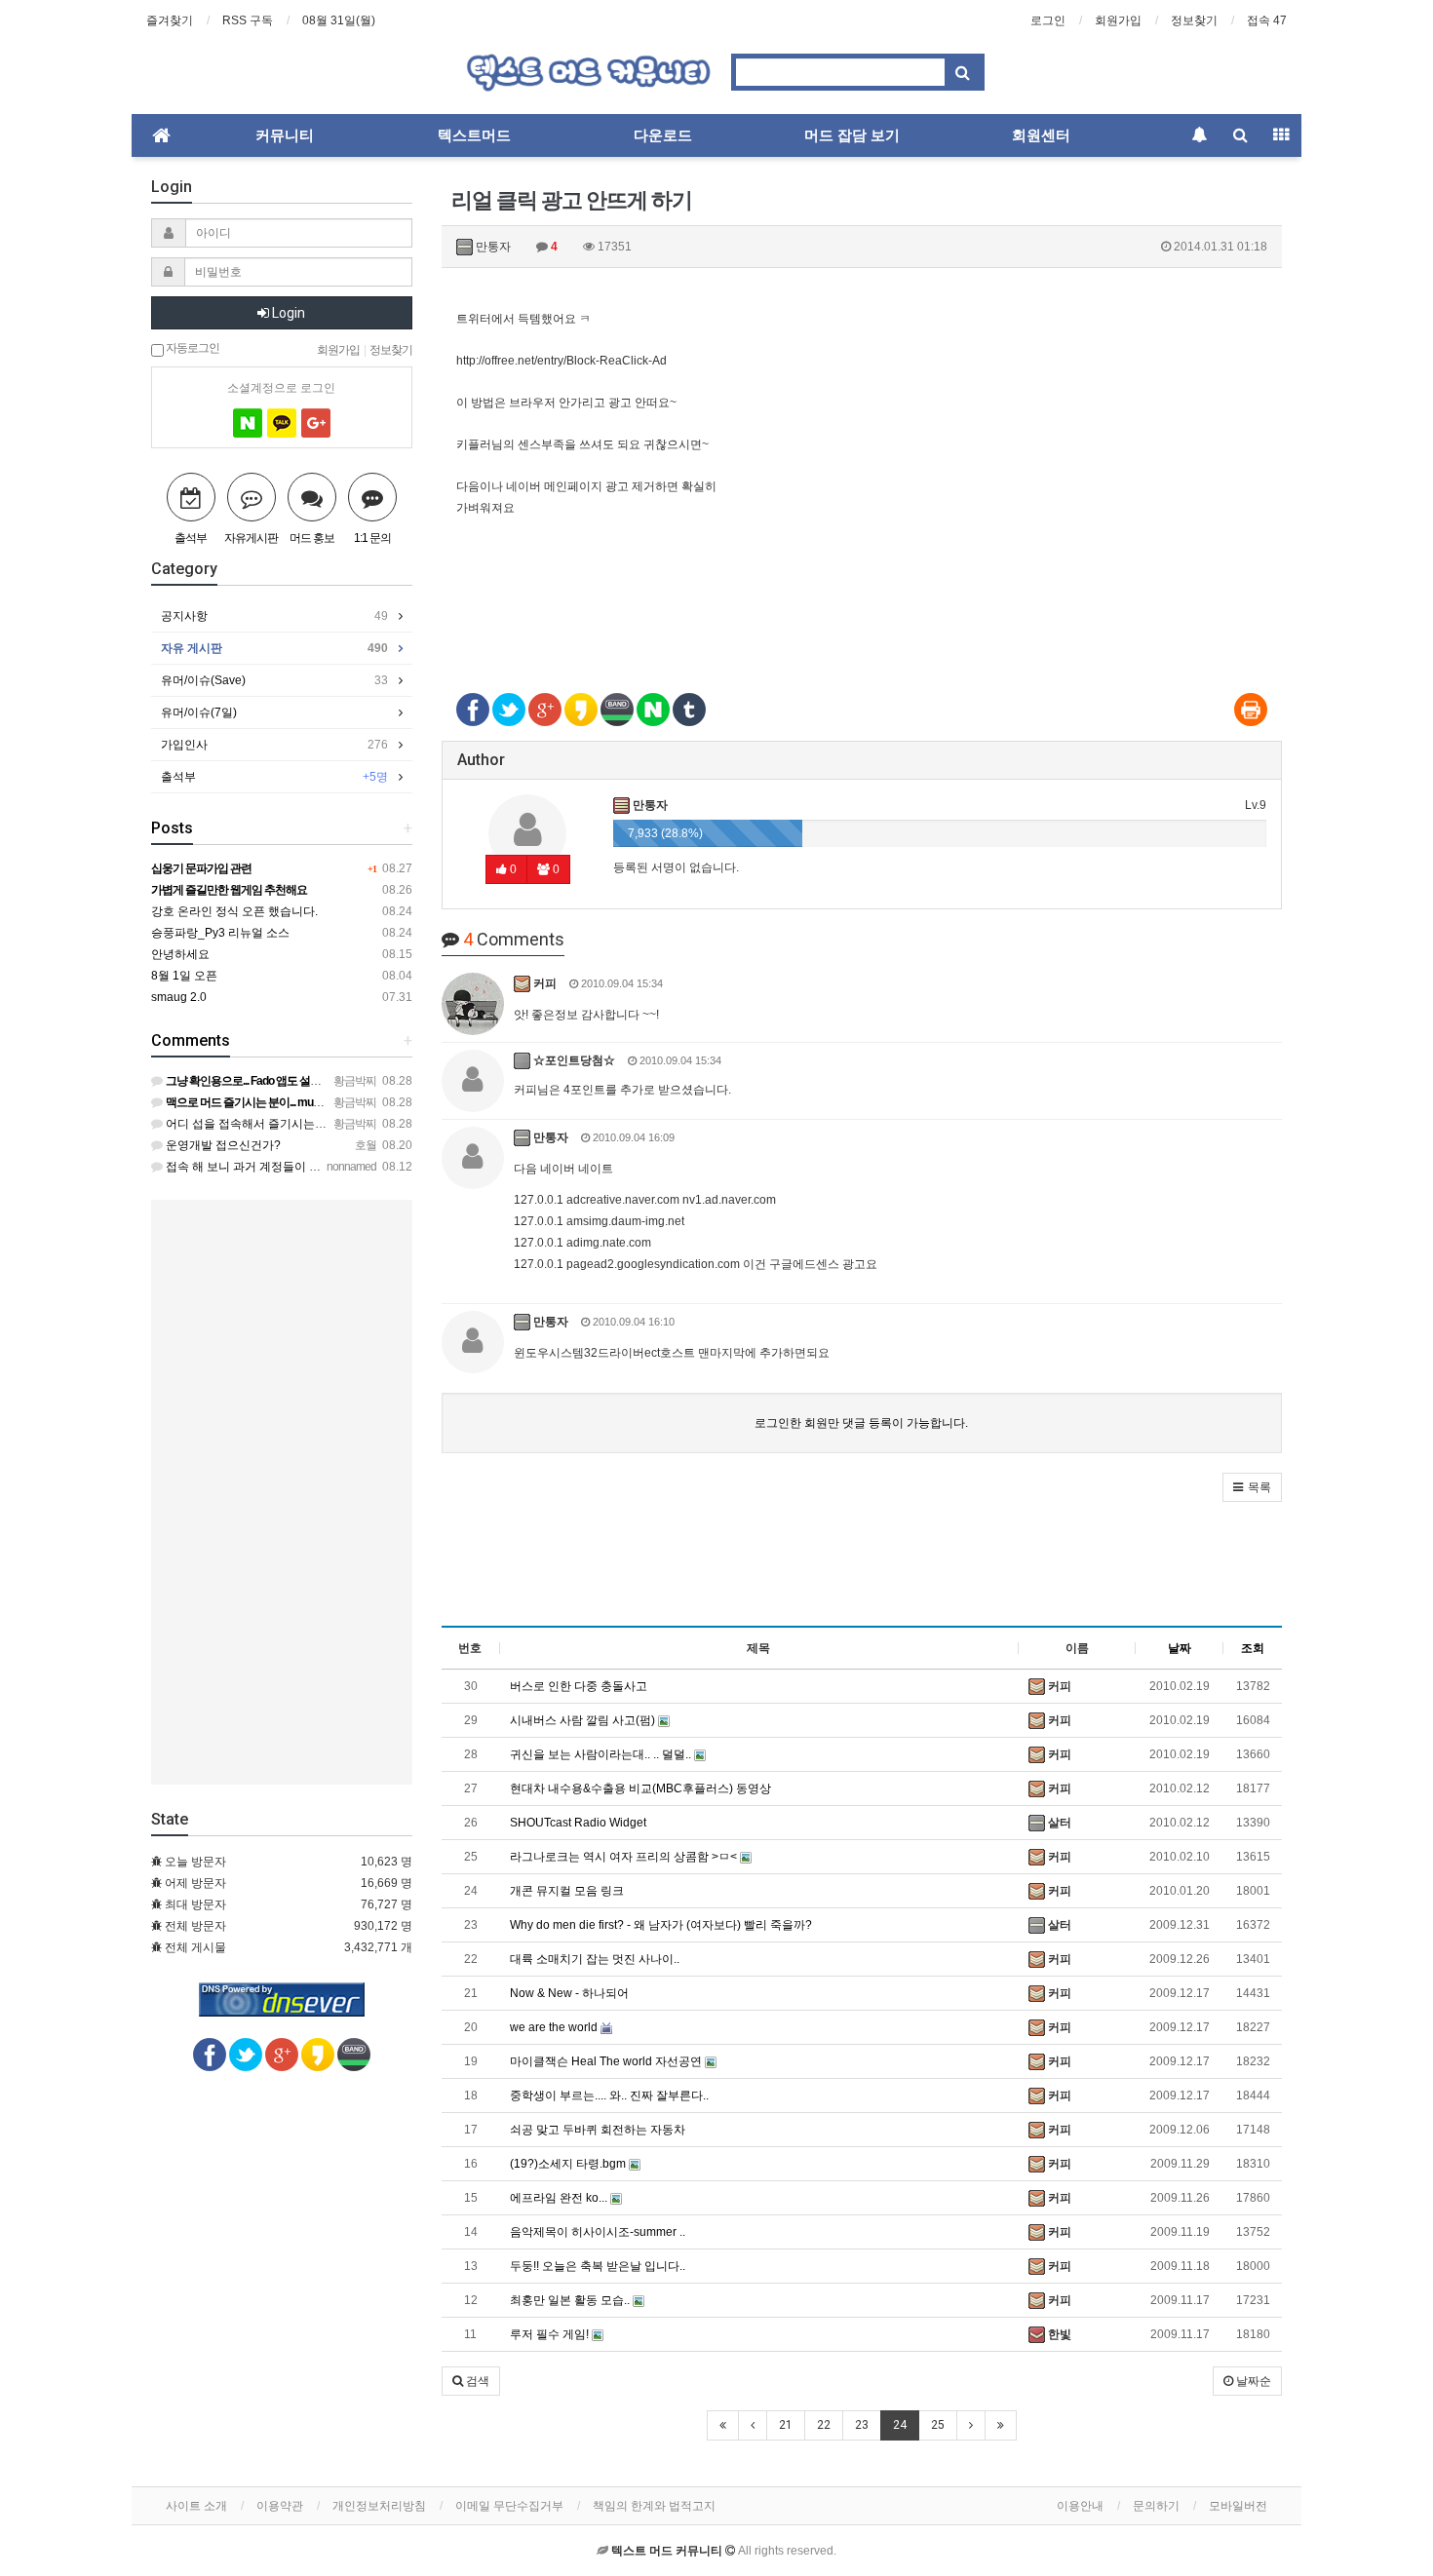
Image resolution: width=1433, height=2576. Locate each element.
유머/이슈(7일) (199, 712)
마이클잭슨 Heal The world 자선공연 (607, 2061)
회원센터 (1041, 135)
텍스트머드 (474, 135)
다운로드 (663, 135)
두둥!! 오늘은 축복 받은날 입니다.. (598, 2266)
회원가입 (1118, 20)
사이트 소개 (196, 2506)
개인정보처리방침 (379, 2506)
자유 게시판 (274, 648)
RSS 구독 (248, 20)
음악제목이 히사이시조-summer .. (598, 2232)
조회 (1253, 1648)
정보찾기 (1194, 20)
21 (786, 2425)
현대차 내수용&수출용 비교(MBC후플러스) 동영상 (640, 1788)
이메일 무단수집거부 (509, 2506)
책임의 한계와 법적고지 (654, 2506)
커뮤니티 (285, 135)
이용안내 (1080, 2506)
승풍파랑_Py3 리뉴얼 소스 (220, 933)
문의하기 (1156, 2506)
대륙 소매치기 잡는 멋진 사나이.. (595, 1959)
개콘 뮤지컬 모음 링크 (567, 1891)
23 (862, 2425)
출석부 (274, 777)
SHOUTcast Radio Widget (578, 1823)
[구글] (316, 423)
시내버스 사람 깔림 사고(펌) (584, 1720)
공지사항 (274, 616)
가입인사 (274, 745)
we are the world (555, 2027)
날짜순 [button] (1252, 2381)
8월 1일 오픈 (184, 976)
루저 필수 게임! (551, 2334)
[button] (1252, 1487)
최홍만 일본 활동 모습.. (571, 2300)
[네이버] (248, 423)
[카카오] (282, 423)
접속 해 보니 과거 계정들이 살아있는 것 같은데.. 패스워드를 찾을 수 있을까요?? (371, 1167)
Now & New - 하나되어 (569, 1993)
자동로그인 (192, 347)
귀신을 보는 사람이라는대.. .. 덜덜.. (602, 1754)
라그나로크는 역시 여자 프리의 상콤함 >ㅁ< (625, 1857)
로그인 (1048, 20)
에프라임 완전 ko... (560, 2198)
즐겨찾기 (170, 20)
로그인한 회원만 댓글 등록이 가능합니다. (861, 1423)
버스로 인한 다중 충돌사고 (579, 1686)
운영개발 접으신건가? (222, 1145)
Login (287, 313)
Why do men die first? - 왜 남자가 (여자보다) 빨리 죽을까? (661, 1925)
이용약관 (280, 2506)
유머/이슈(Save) (274, 680)
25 (938, 2425)
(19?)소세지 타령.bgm (569, 2164)
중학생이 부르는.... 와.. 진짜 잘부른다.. (609, 2095)
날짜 (1180, 1648)
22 (824, 2425)
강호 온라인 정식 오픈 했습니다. (234, 911)
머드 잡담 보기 (852, 135)
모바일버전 (1238, 2506)
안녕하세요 (180, 954)
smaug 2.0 (179, 997)
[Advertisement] (862, 603)
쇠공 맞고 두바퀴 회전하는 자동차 (598, 2130)
